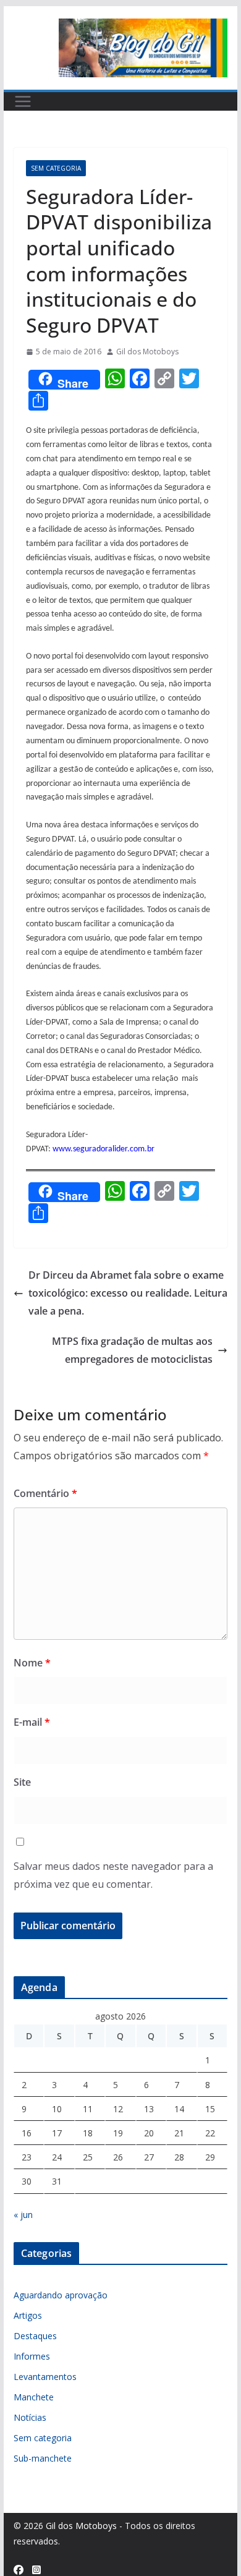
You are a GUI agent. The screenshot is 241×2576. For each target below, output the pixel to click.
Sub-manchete (43, 2458)
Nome (32, 1663)
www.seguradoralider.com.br (104, 1149)
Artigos (28, 2315)
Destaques (35, 2336)
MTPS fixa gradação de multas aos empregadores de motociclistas (132, 1350)
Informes (32, 2356)
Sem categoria (56, 168)
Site (22, 1782)
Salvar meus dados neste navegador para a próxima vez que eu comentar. (113, 1875)
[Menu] (23, 101)
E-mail (32, 1722)
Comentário (45, 1493)
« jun (23, 2215)
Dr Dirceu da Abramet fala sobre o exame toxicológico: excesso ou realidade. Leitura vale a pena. (128, 1293)
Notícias (30, 2417)
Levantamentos (45, 2377)
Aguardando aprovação (61, 2295)
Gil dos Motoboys (147, 352)
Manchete (34, 2397)
